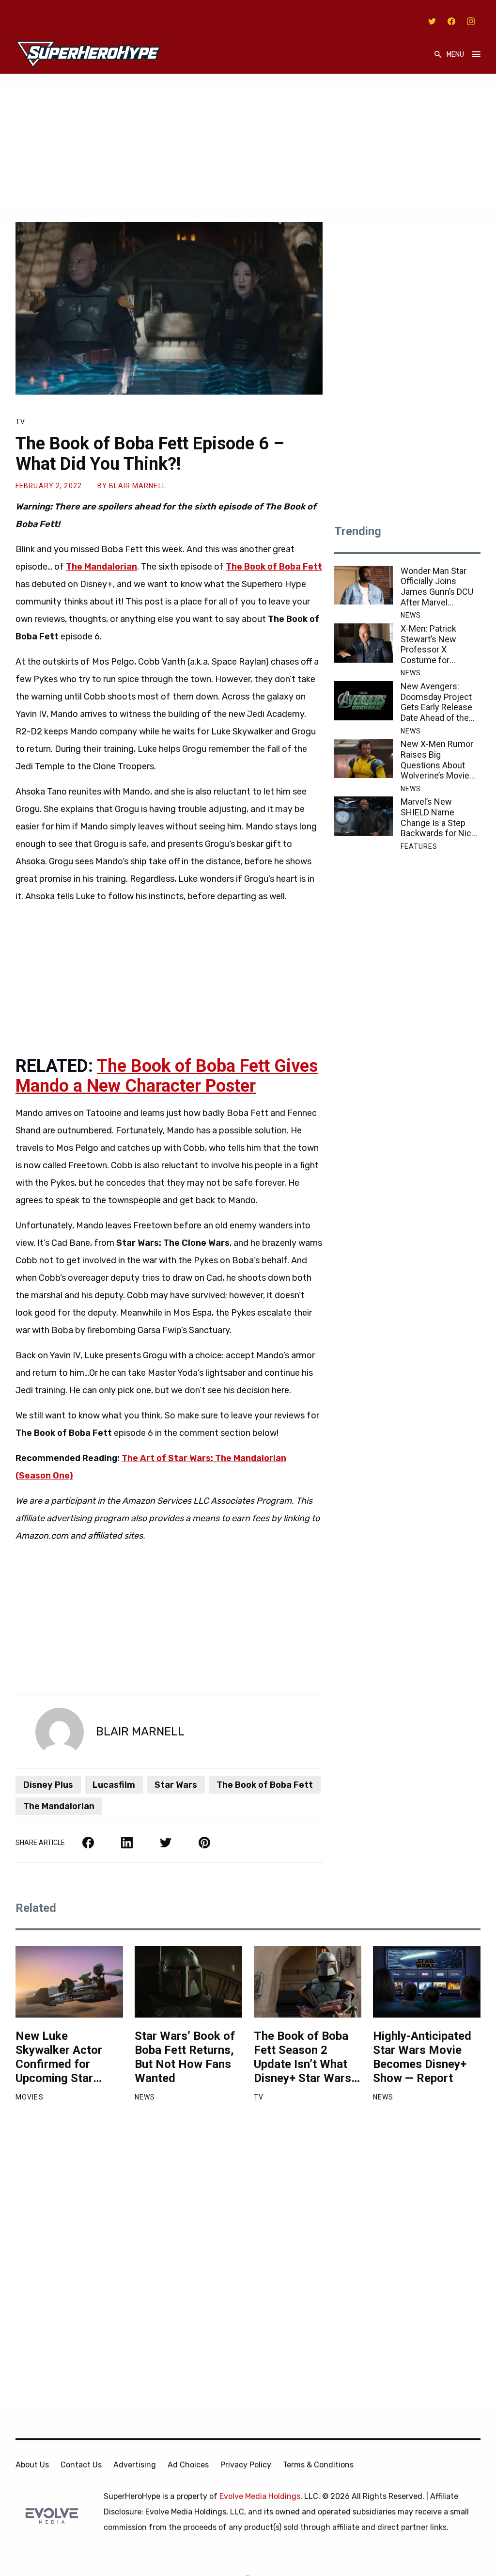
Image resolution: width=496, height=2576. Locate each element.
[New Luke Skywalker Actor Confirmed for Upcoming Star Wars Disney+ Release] (69, 1982)
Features (419, 846)
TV (20, 422)
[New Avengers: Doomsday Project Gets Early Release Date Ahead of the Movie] (364, 701)
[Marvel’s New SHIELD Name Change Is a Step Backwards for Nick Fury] (364, 816)
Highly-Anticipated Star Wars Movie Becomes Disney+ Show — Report (422, 2057)
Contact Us (81, 2465)
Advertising (135, 2465)
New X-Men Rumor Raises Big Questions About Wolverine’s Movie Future (437, 760)
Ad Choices (188, 2465)
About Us (32, 2465)
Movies (30, 2097)
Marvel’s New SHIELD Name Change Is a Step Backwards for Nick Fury (438, 817)
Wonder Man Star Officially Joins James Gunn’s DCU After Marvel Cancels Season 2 (437, 587)
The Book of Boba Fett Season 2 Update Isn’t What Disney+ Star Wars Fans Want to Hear (303, 2057)
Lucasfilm (114, 1785)
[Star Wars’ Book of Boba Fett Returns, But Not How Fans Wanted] (188, 1982)
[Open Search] (438, 55)
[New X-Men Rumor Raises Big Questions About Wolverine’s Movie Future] (364, 758)
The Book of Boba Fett (265, 1785)
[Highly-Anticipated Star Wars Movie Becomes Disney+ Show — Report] (427, 1982)
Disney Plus (48, 1785)
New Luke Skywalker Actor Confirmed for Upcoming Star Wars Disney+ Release (59, 2057)
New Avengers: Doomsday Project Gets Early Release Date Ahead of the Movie (436, 702)
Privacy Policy (246, 2465)
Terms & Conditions (318, 2465)
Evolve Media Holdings (260, 2496)
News (411, 615)
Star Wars (176, 1785)
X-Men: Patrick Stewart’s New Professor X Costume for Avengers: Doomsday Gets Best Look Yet (431, 644)
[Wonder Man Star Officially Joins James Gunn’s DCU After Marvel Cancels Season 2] (364, 585)
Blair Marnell (138, 486)
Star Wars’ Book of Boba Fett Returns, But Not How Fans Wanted (185, 2057)
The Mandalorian (59, 1806)
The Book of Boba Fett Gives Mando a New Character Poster (167, 1076)
